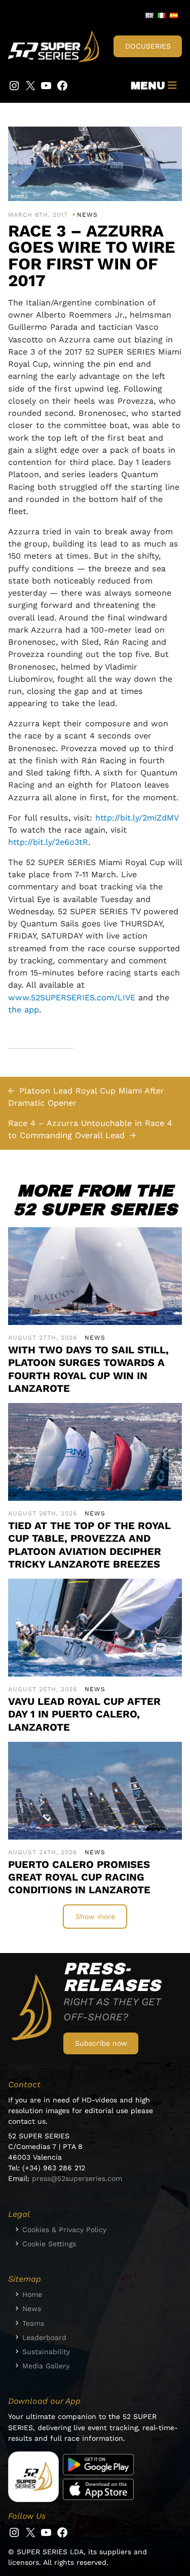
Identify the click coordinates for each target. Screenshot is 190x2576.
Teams (33, 2323)
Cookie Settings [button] (49, 2244)
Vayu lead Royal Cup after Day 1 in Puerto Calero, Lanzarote (84, 1714)
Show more (95, 1917)
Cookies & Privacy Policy (64, 2230)
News (87, 215)
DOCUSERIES (148, 46)
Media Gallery (46, 2366)
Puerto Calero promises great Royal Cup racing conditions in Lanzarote (79, 1877)
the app (24, 1010)
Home (32, 2294)
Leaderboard (44, 2337)
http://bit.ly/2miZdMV (137, 818)
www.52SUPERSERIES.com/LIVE (72, 998)
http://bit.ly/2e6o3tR (48, 842)
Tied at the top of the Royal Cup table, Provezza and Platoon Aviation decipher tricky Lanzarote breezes (89, 1545)
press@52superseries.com (77, 2178)
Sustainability (46, 2352)
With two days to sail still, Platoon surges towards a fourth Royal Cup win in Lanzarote (88, 1369)
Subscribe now (101, 2043)
